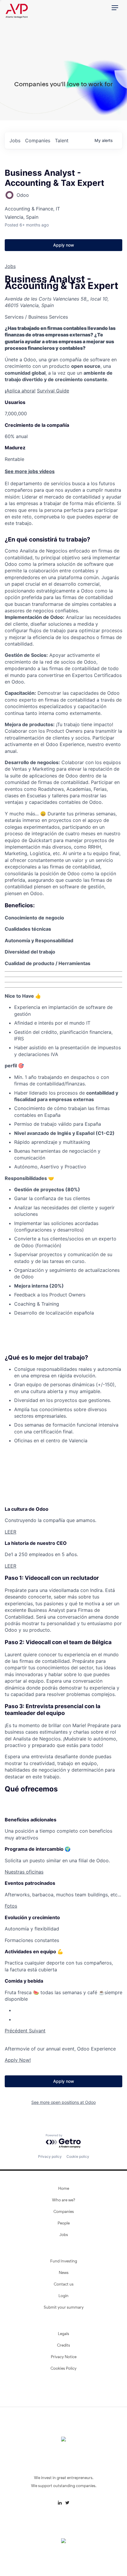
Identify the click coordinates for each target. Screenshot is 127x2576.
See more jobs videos (30, 471)
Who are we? (63, 2200)
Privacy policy (50, 2156)
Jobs (10, 266)
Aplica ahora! (20, 391)
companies (38, 140)
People (64, 2224)
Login (63, 2296)
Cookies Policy (63, 2369)
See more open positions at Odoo (63, 2102)
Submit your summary (64, 2308)
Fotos (11, 1906)
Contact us (64, 2285)
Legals (63, 2334)
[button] (115, 8)
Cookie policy (78, 2156)
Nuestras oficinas (24, 1872)
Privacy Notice (64, 2357)
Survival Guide (53, 391)
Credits (63, 2346)
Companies (64, 2212)
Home (64, 2189)
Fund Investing (64, 2262)
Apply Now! (18, 2060)
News (64, 2273)
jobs (15, 140)
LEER (10, 1532)
